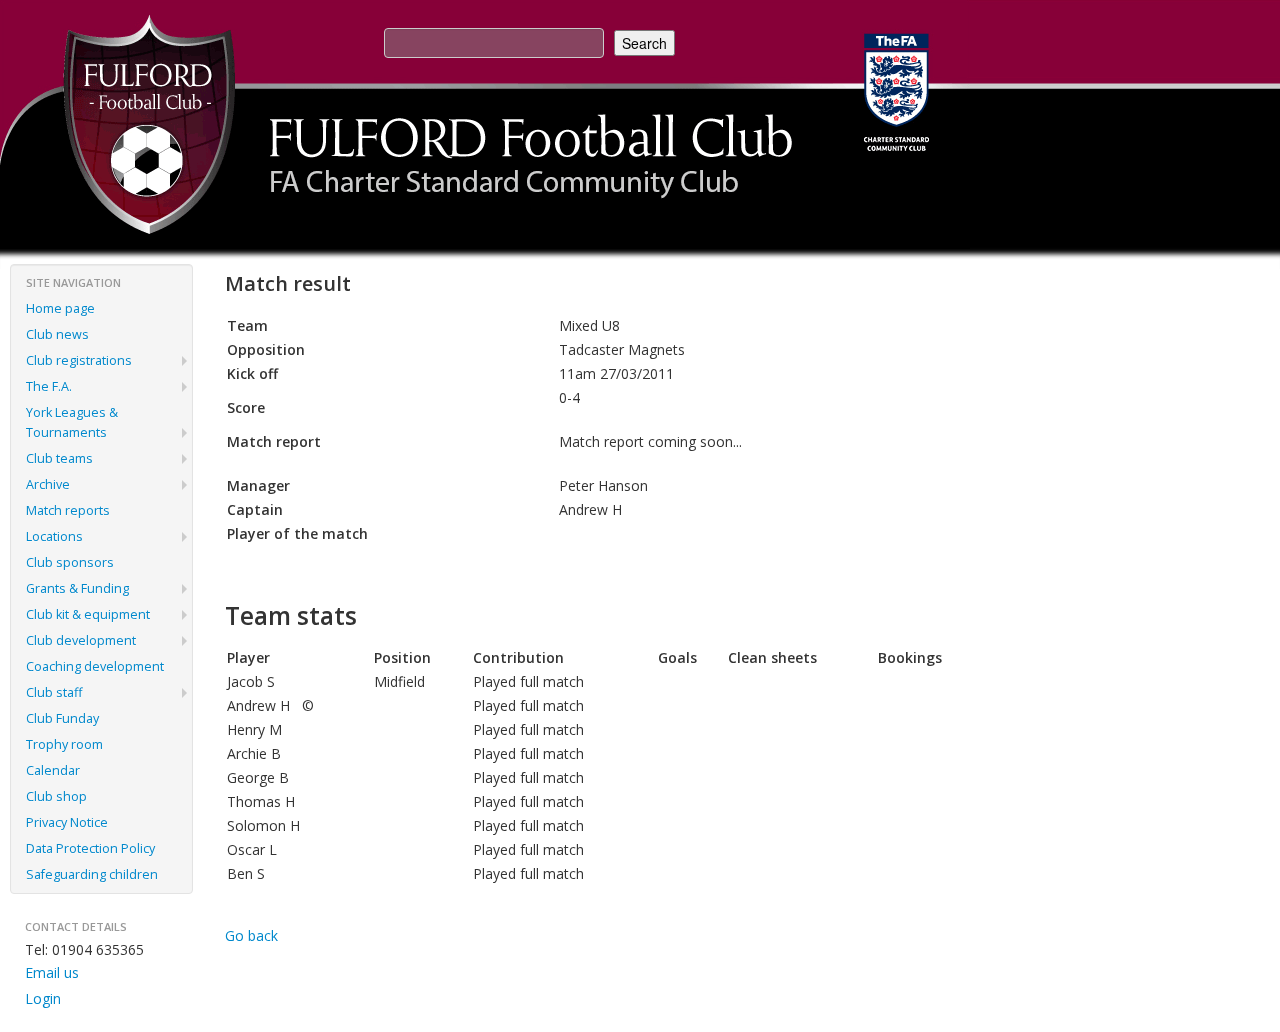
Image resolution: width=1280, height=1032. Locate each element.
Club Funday (62, 718)
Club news (57, 334)
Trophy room (64, 744)
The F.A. (49, 386)
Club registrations (79, 360)
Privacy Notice (67, 822)
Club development (81, 640)
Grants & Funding (77, 588)
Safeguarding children (92, 874)
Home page (60, 308)
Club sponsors (70, 562)
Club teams (59, 458)
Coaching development (95, 666)
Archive (48, 484)
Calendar (53, 770)
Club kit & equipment (88, 614)
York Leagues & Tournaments (72, 422)
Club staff (54, 692)
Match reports (68, 510)
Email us (52, 972)
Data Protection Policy (90, 848)
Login (43, 998)
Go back (251, 935)
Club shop (56, 796)
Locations (54, 536)
